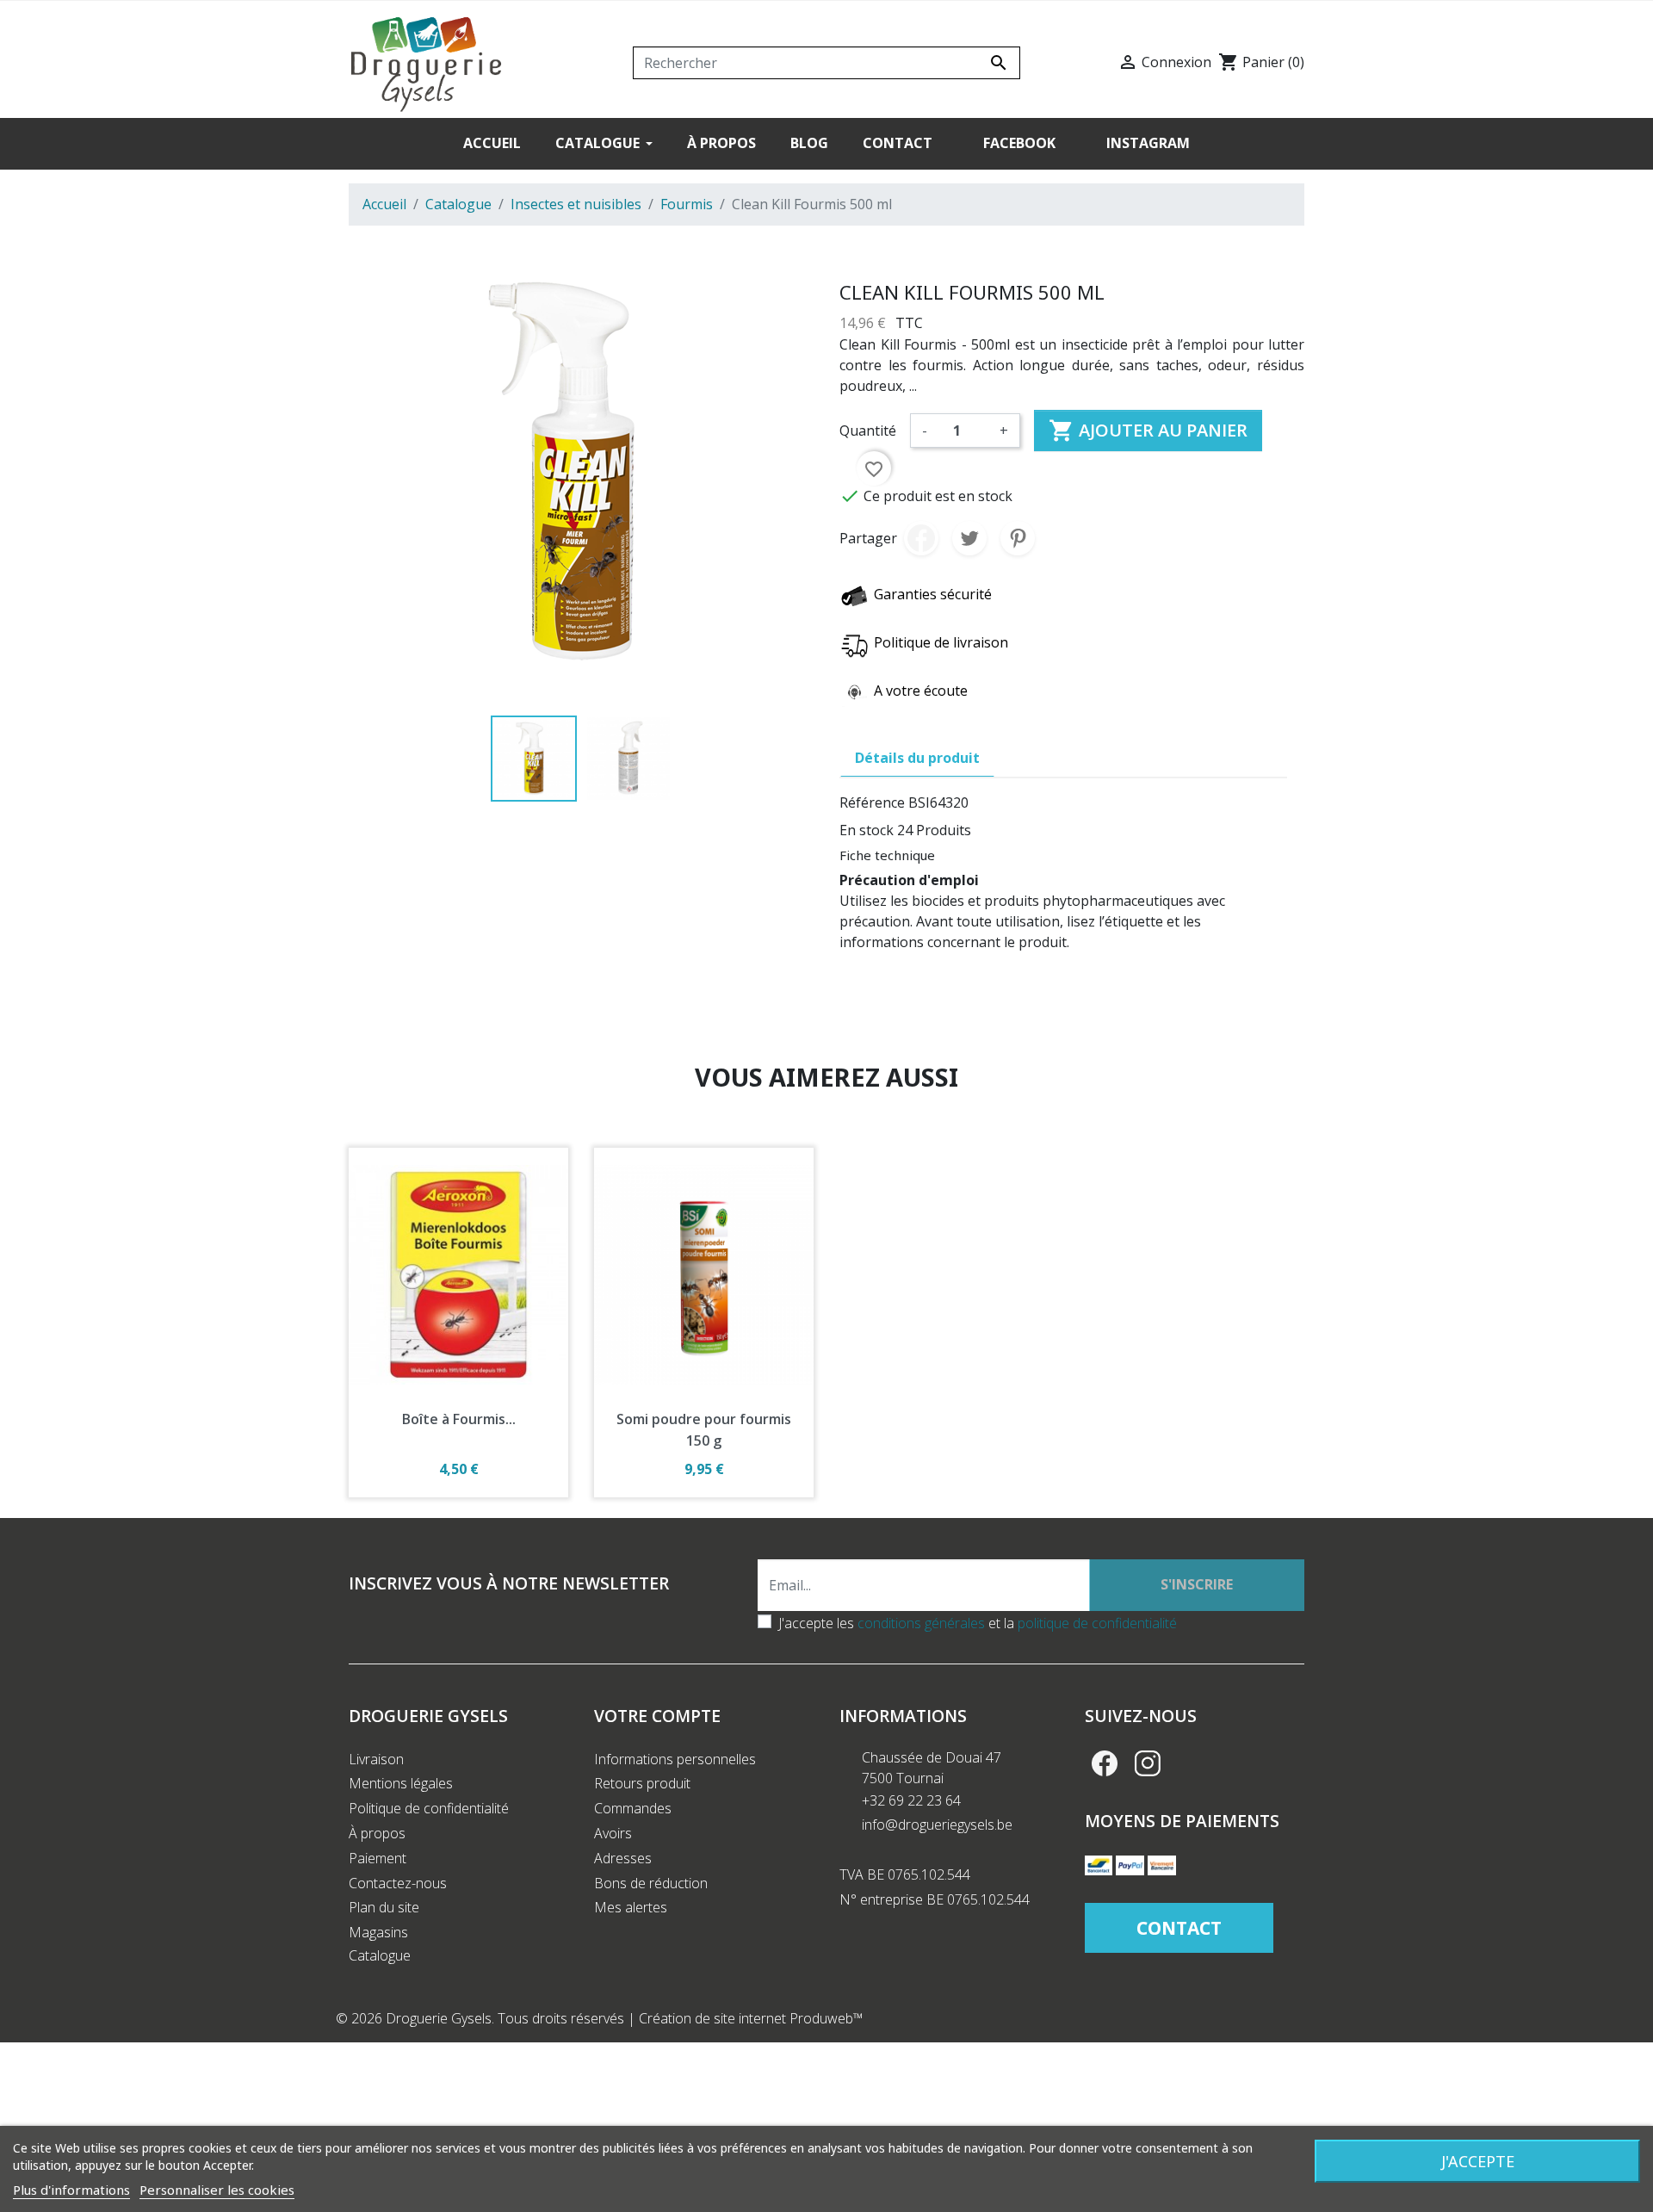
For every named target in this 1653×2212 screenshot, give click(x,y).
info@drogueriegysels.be (937, 1825)
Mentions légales (401, 1783)
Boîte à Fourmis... (459, 1419)
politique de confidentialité (1097, 1623)
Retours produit (642, 1783)
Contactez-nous (398, 1883)
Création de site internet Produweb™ (751, 2018)
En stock (867, 830)
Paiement (378, 1858)
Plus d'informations (71, 2190)
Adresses (623, 1858)
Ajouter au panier (1148, 431)
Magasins (378, 1932)
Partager (921, 538)
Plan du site (384, 1907)
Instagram (1148, 1763)
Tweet (969, 538)
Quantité (868, 431)
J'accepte (1478, 2161)
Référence (872, 802)
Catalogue (380, 1955)
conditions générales (921, 1623)
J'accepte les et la (978, 1623)
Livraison (376, 1759)
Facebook (1105, 1763)
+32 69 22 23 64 (911, 1800)
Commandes (633, 1808)
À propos (377, 1833)
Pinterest (1018, 538)
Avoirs (613, 1833)
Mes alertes (631, 1907)
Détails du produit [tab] (917, 758)
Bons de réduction (651, 1883)
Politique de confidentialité (429, 1808)
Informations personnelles (675, 1759)
